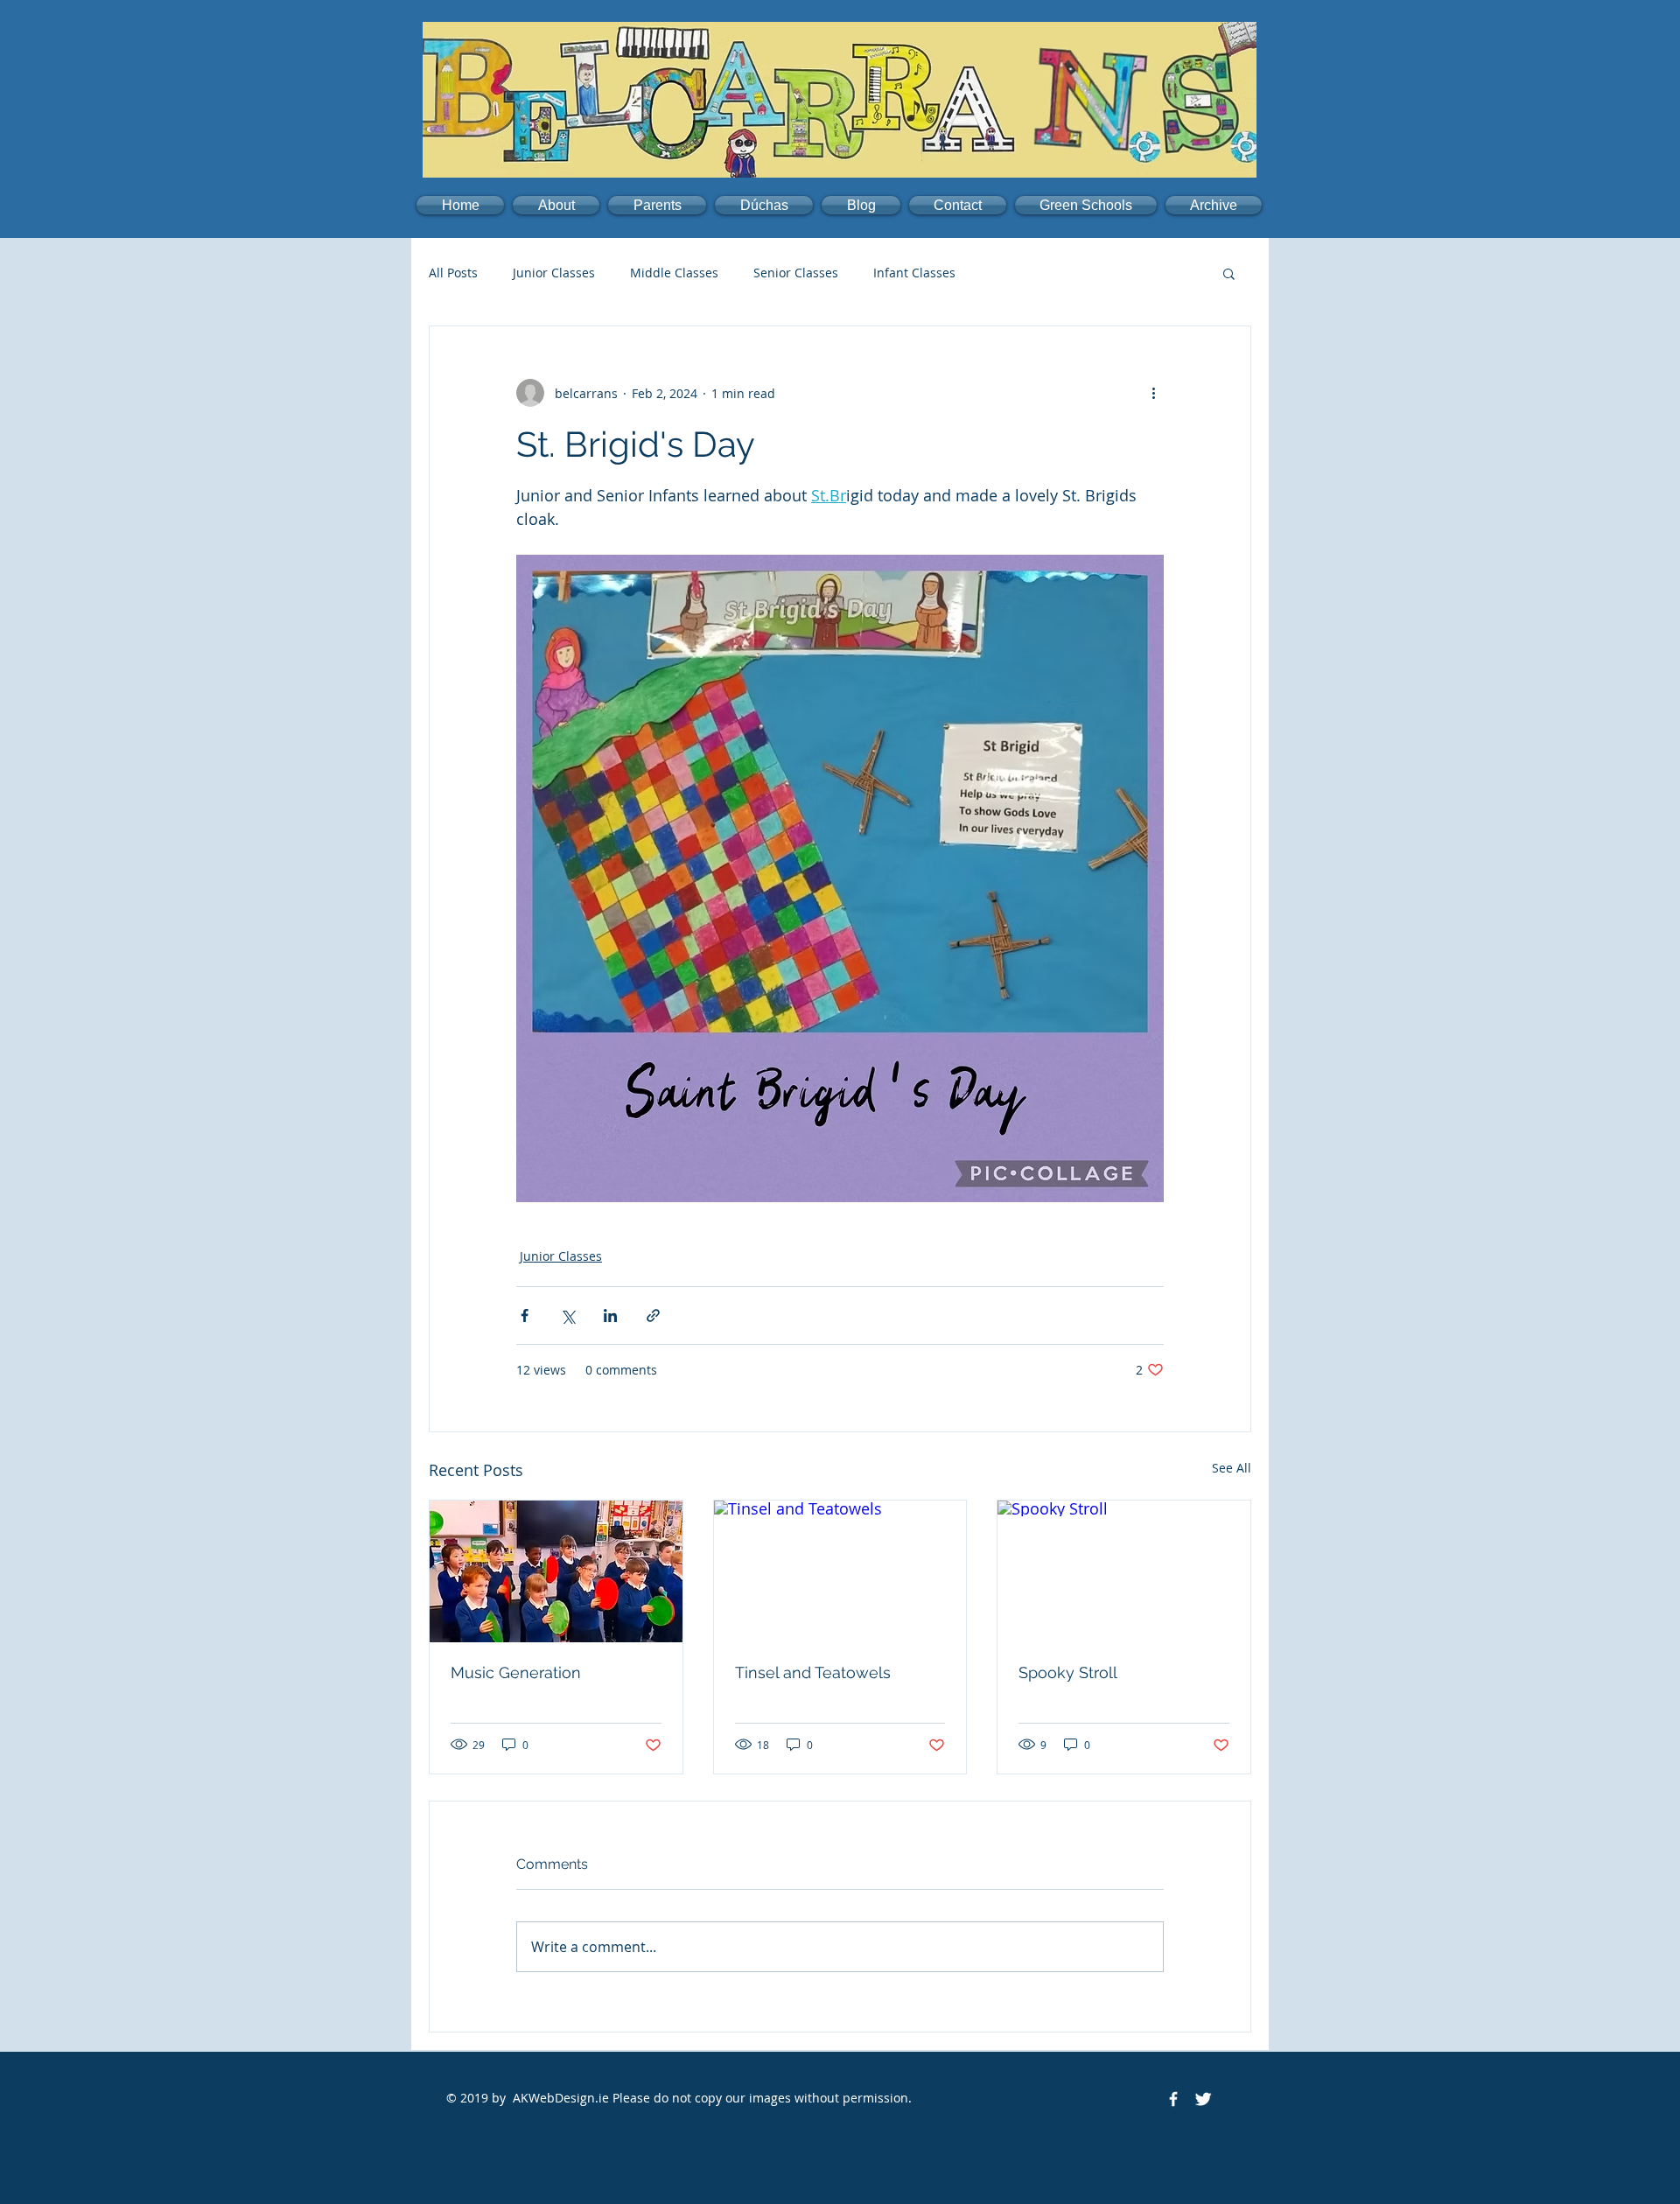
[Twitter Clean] (1203, 2099)
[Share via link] (653, 1315)
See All (1232, 1468)
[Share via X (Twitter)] (567, 1315)
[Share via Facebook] (525, 1315)
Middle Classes (674, 273)
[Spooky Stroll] (1124, 1571)
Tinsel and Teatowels (813, 1672)
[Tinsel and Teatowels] (840, 1571)
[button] (556, 205)
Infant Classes (914, 273)
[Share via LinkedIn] (610, 1315)
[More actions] (1153, 393)
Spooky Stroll (1068, 1672)
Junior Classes (554, 273)
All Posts (453, 273)
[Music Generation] (556, 1571)
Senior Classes (796, 273)
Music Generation (516, 1672)
